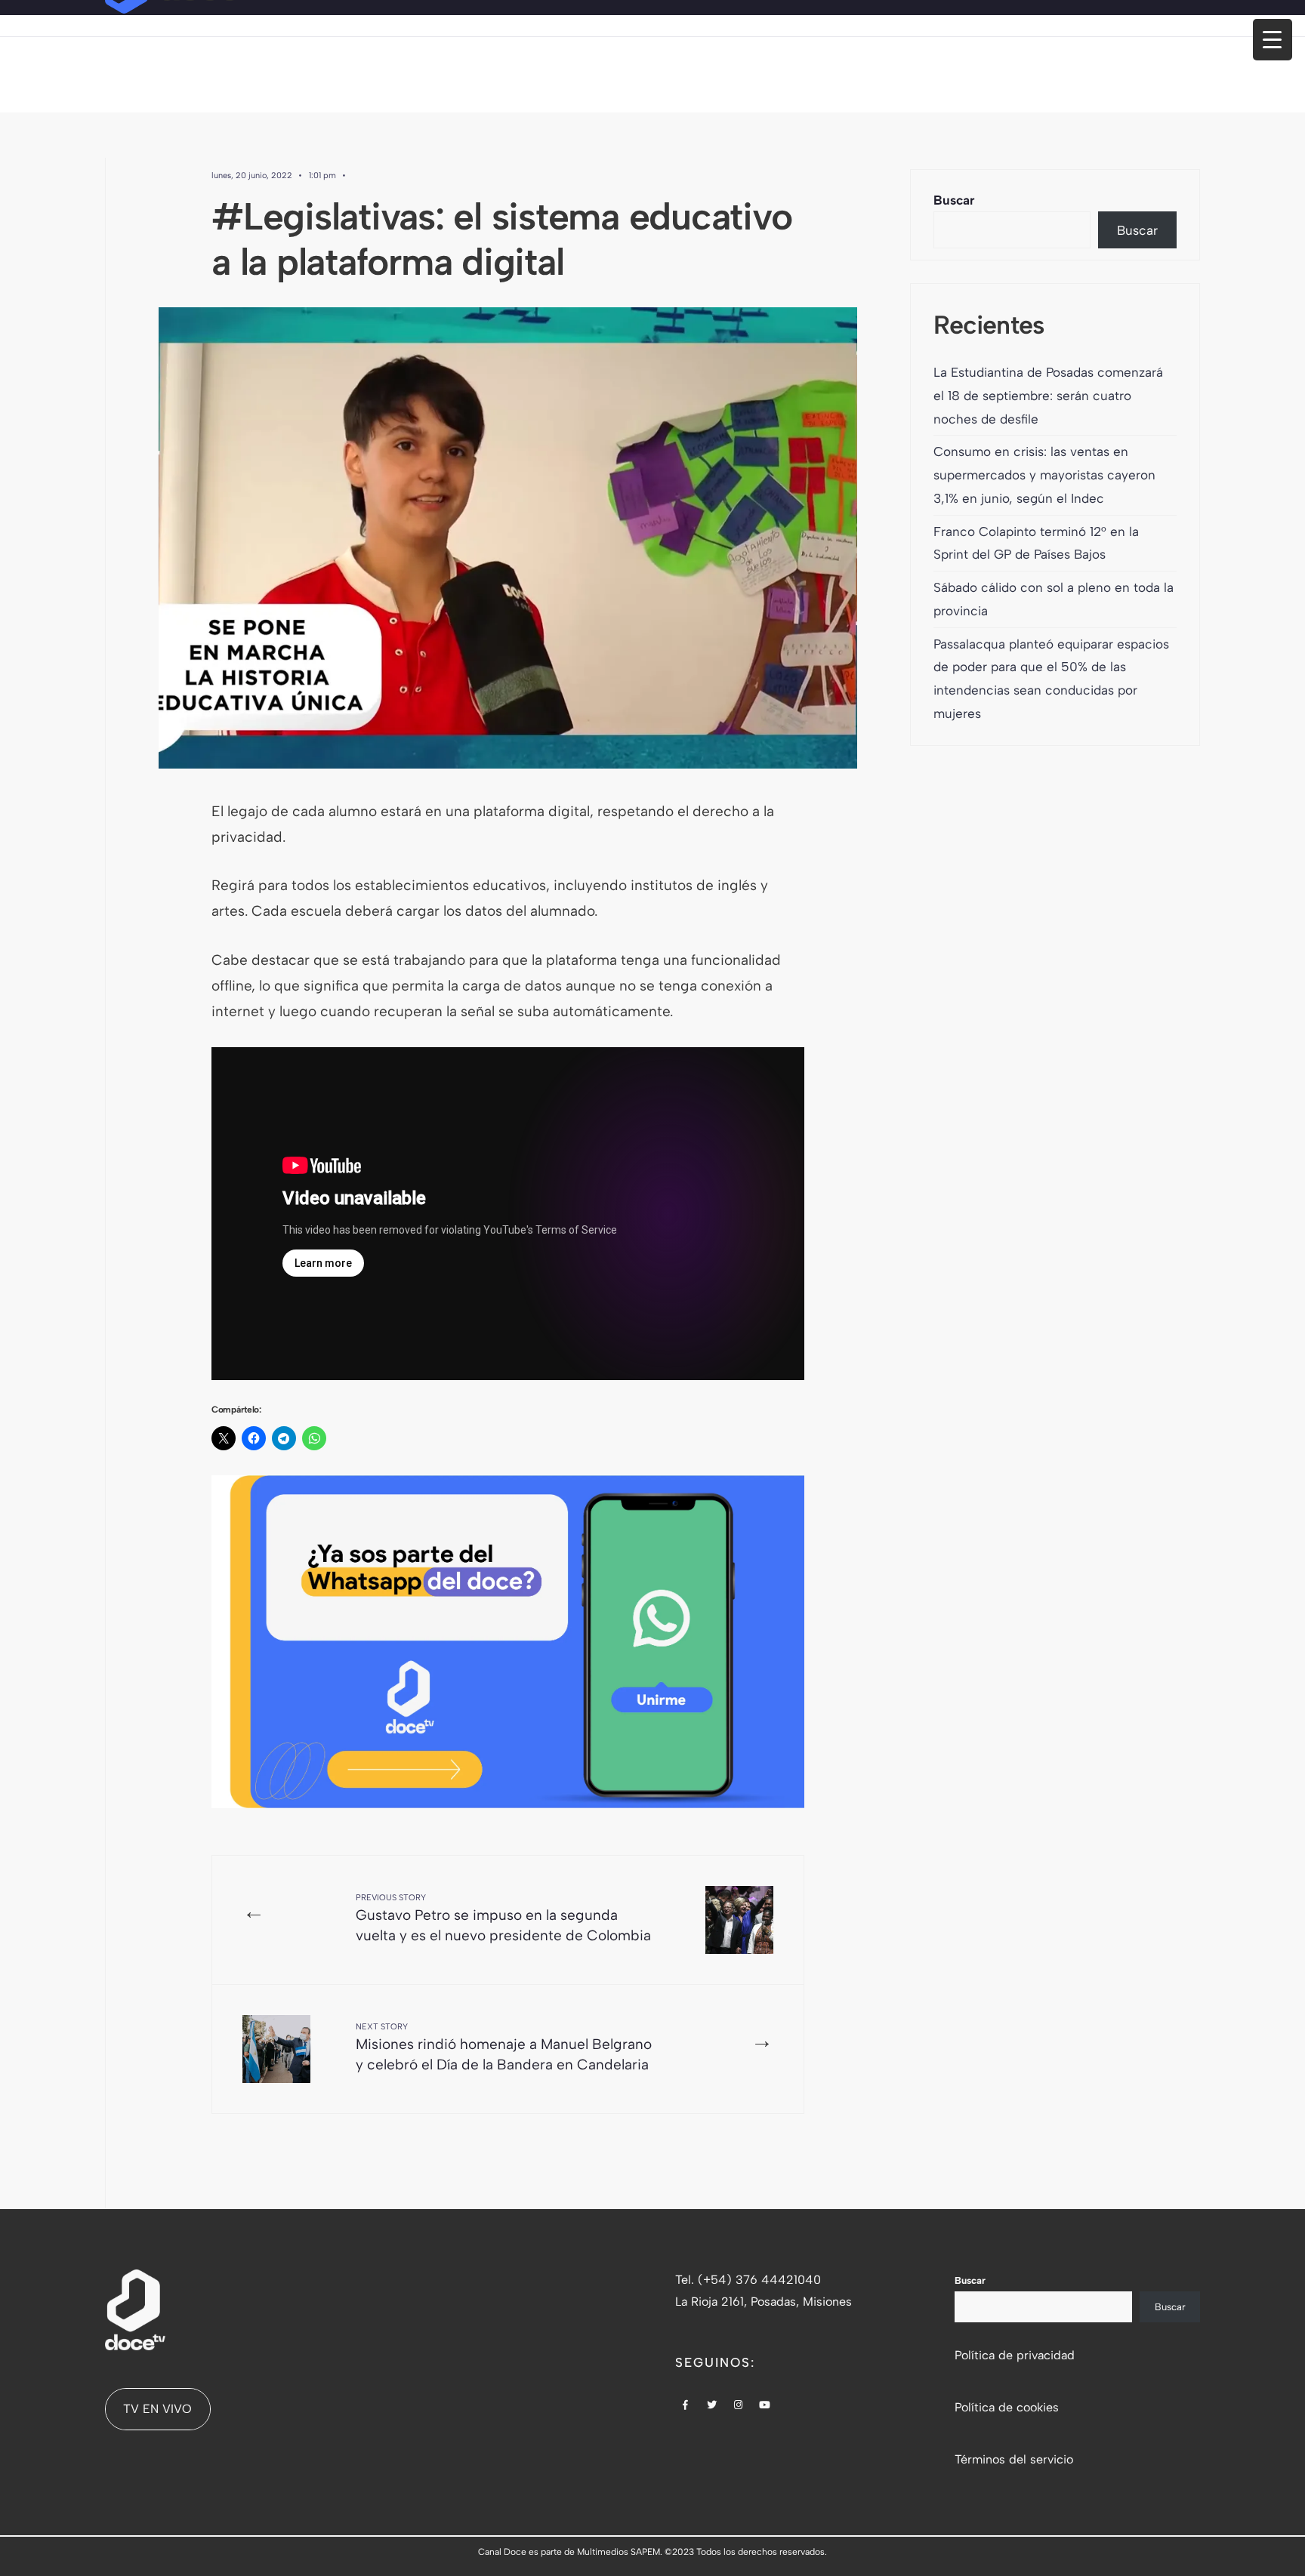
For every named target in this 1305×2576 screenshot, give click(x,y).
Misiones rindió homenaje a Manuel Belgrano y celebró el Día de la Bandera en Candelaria (504, 2048)
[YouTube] (765, 2406)
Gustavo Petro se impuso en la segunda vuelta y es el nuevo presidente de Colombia (503, 1918)
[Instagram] (739, 2406)
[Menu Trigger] (1273, 40)
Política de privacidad (1015, 2355)
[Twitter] (712, 2406)
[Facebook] (686, 2406)
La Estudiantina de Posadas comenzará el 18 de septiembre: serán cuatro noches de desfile (1048, 396)
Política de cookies (1007, 2407)
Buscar (954, 200)
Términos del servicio (1014, 2459)
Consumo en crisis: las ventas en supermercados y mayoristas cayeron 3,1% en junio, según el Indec (1044, 475)
